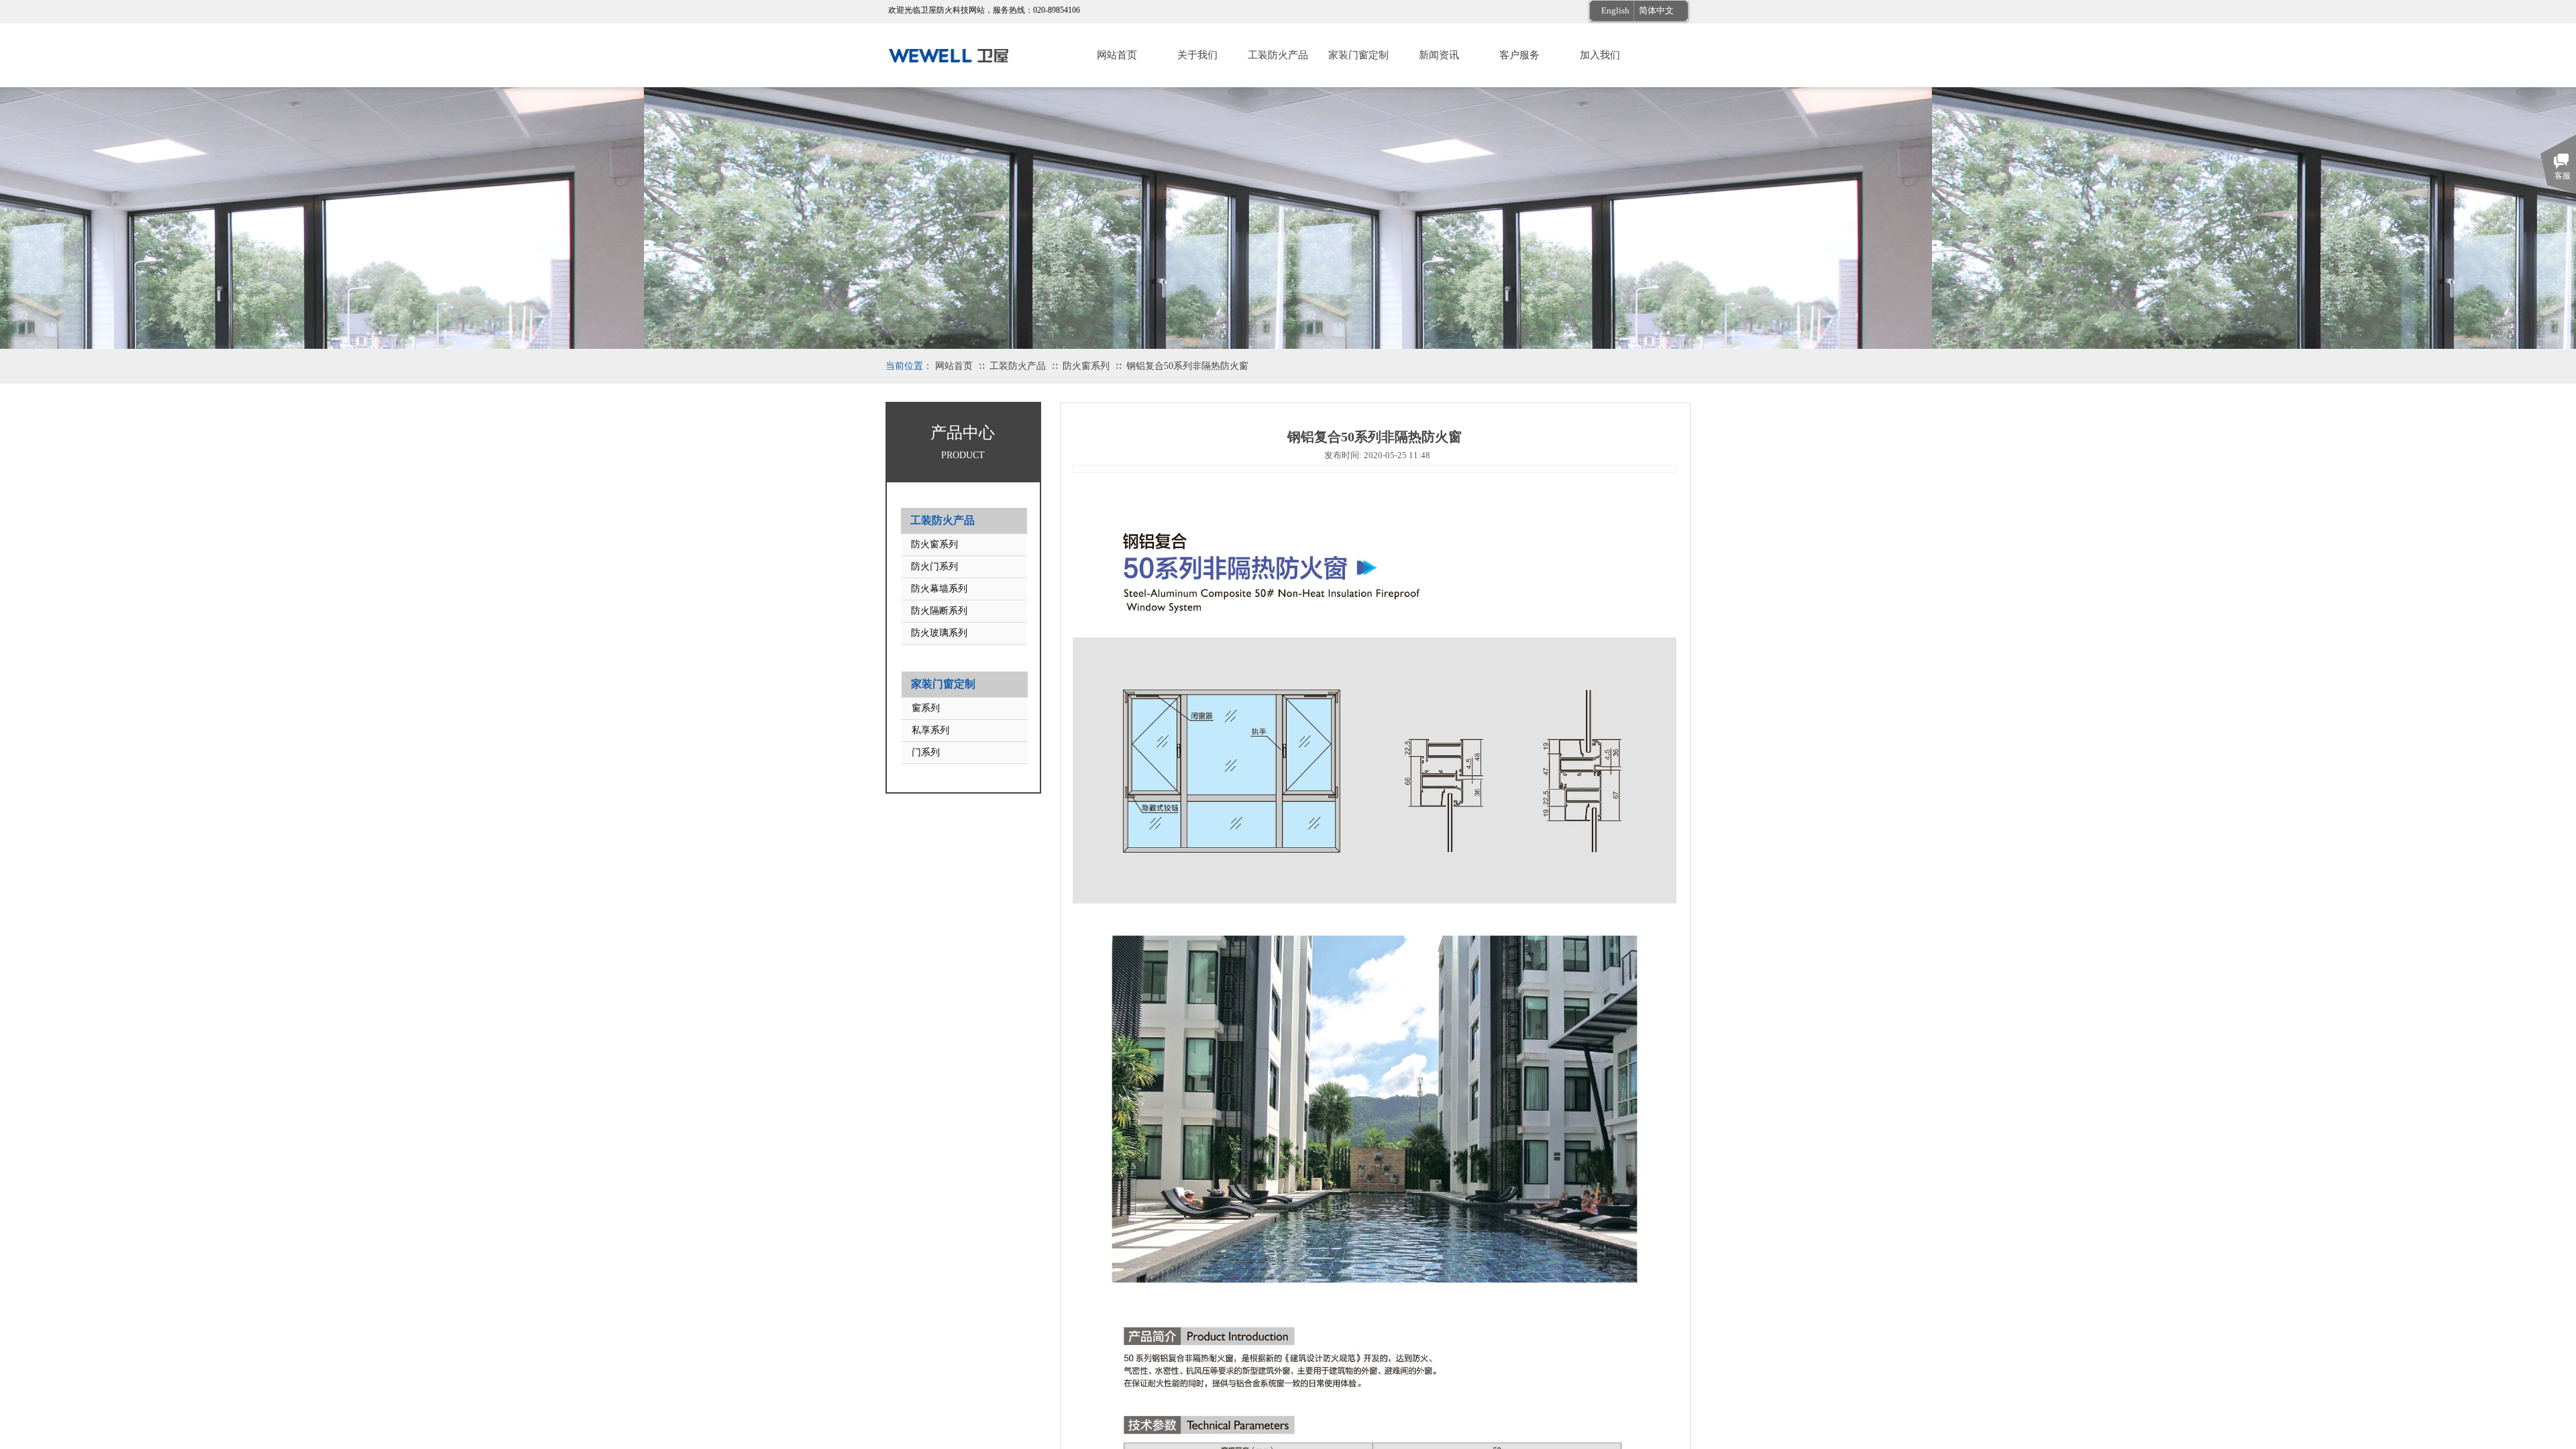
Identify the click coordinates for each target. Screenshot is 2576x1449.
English (1615, 10)
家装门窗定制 (1358, 55)
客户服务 (1519, 55)
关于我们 (1197, 55)
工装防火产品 (1278, 55)
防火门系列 (934, 567)
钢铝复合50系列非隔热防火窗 (1187, 366)
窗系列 (926, 708)
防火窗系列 (1086, 366)
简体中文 (1656, 10)
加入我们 (1600, 55)
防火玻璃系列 (939, 633)
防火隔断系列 (939, 611)
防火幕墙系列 (939, 589)
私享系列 (930, 730)
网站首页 (1117, 55)
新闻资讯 (1439, 55)
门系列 (926, 752)
